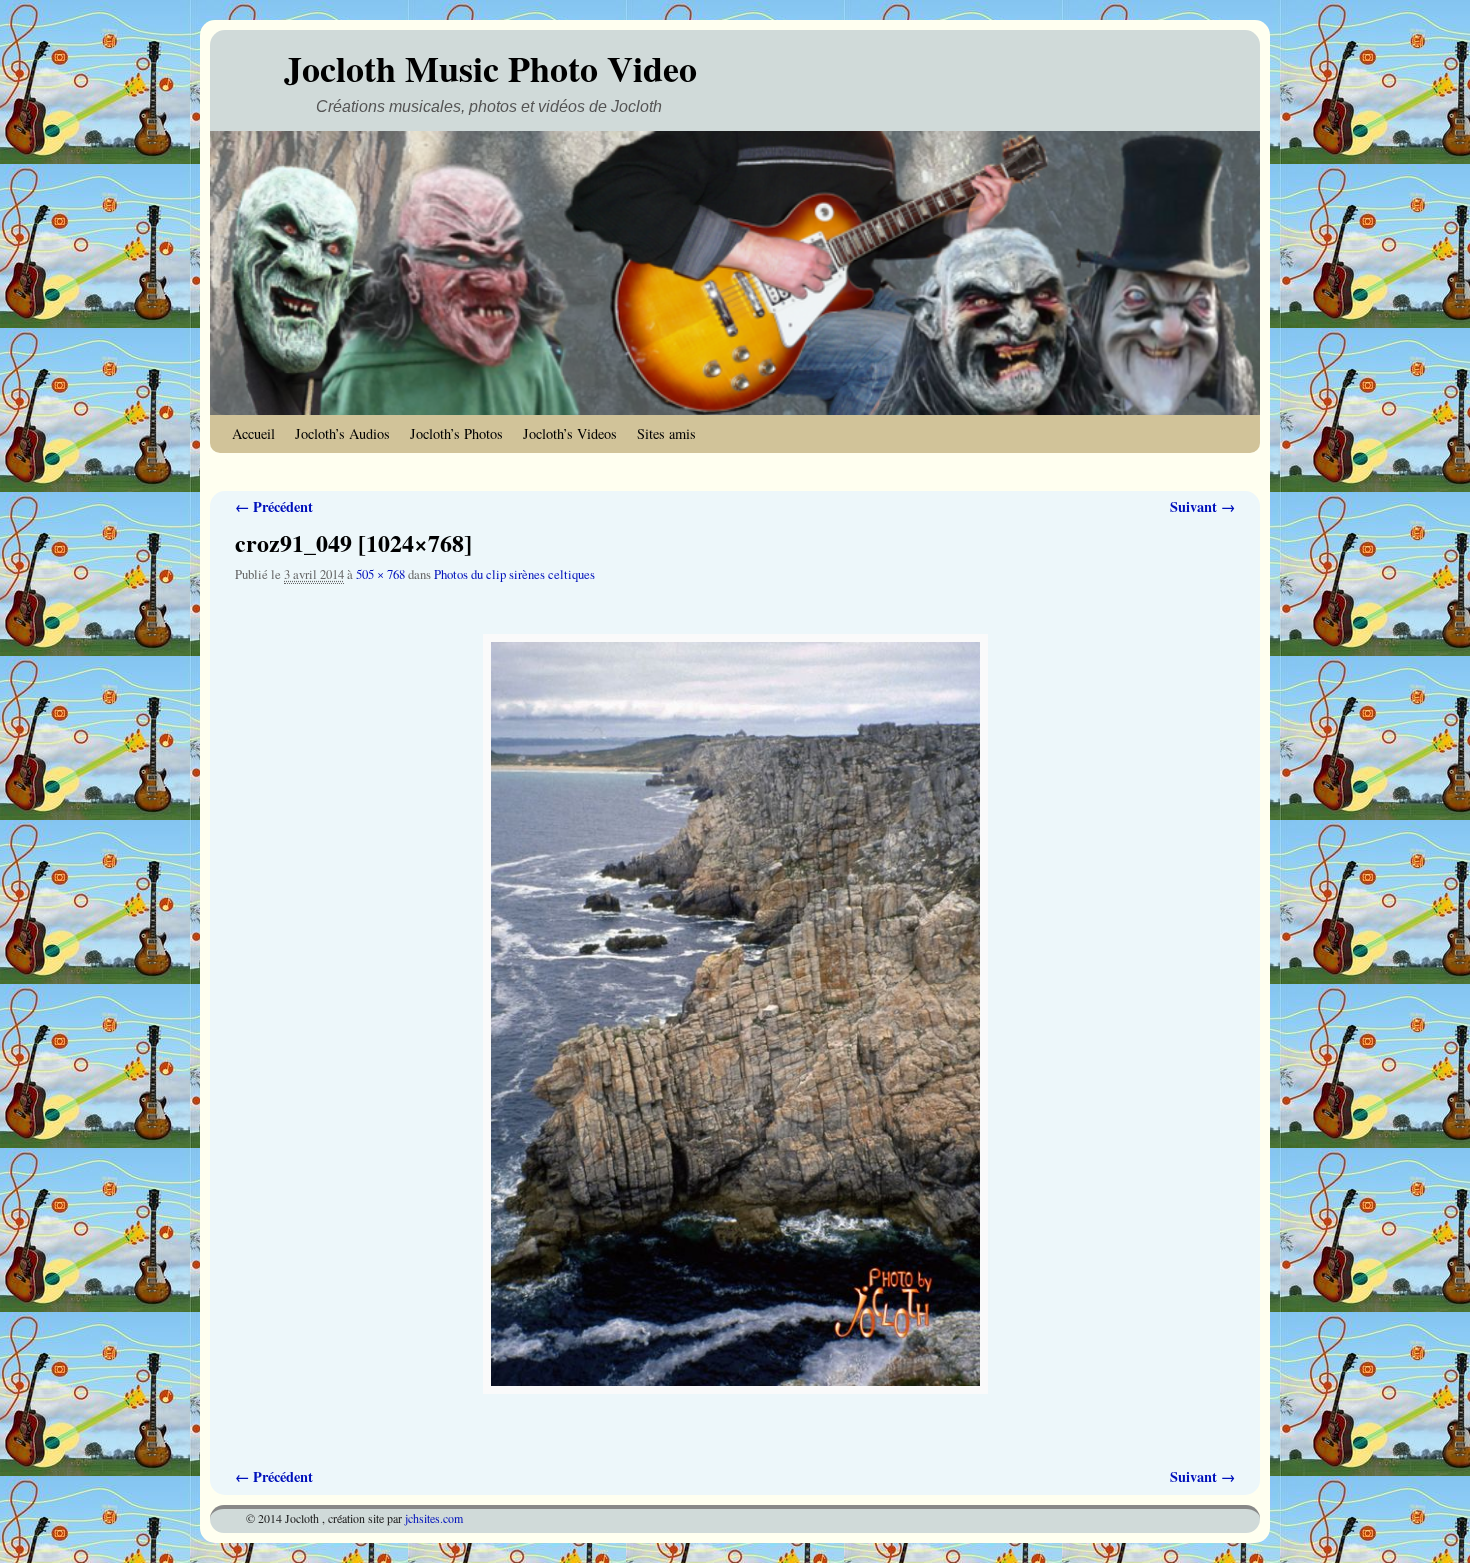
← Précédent (274, 506)
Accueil (253, 433)
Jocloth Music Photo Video (490, 68)
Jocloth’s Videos (570, 433)
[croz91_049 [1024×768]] (735, 1014)
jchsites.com (434, 1518)
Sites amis (666, 433)
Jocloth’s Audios (342, 433)
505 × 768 (380, 574)
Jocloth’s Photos (456, 433)
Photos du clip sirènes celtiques (514, 574)
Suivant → (1202, 506)
